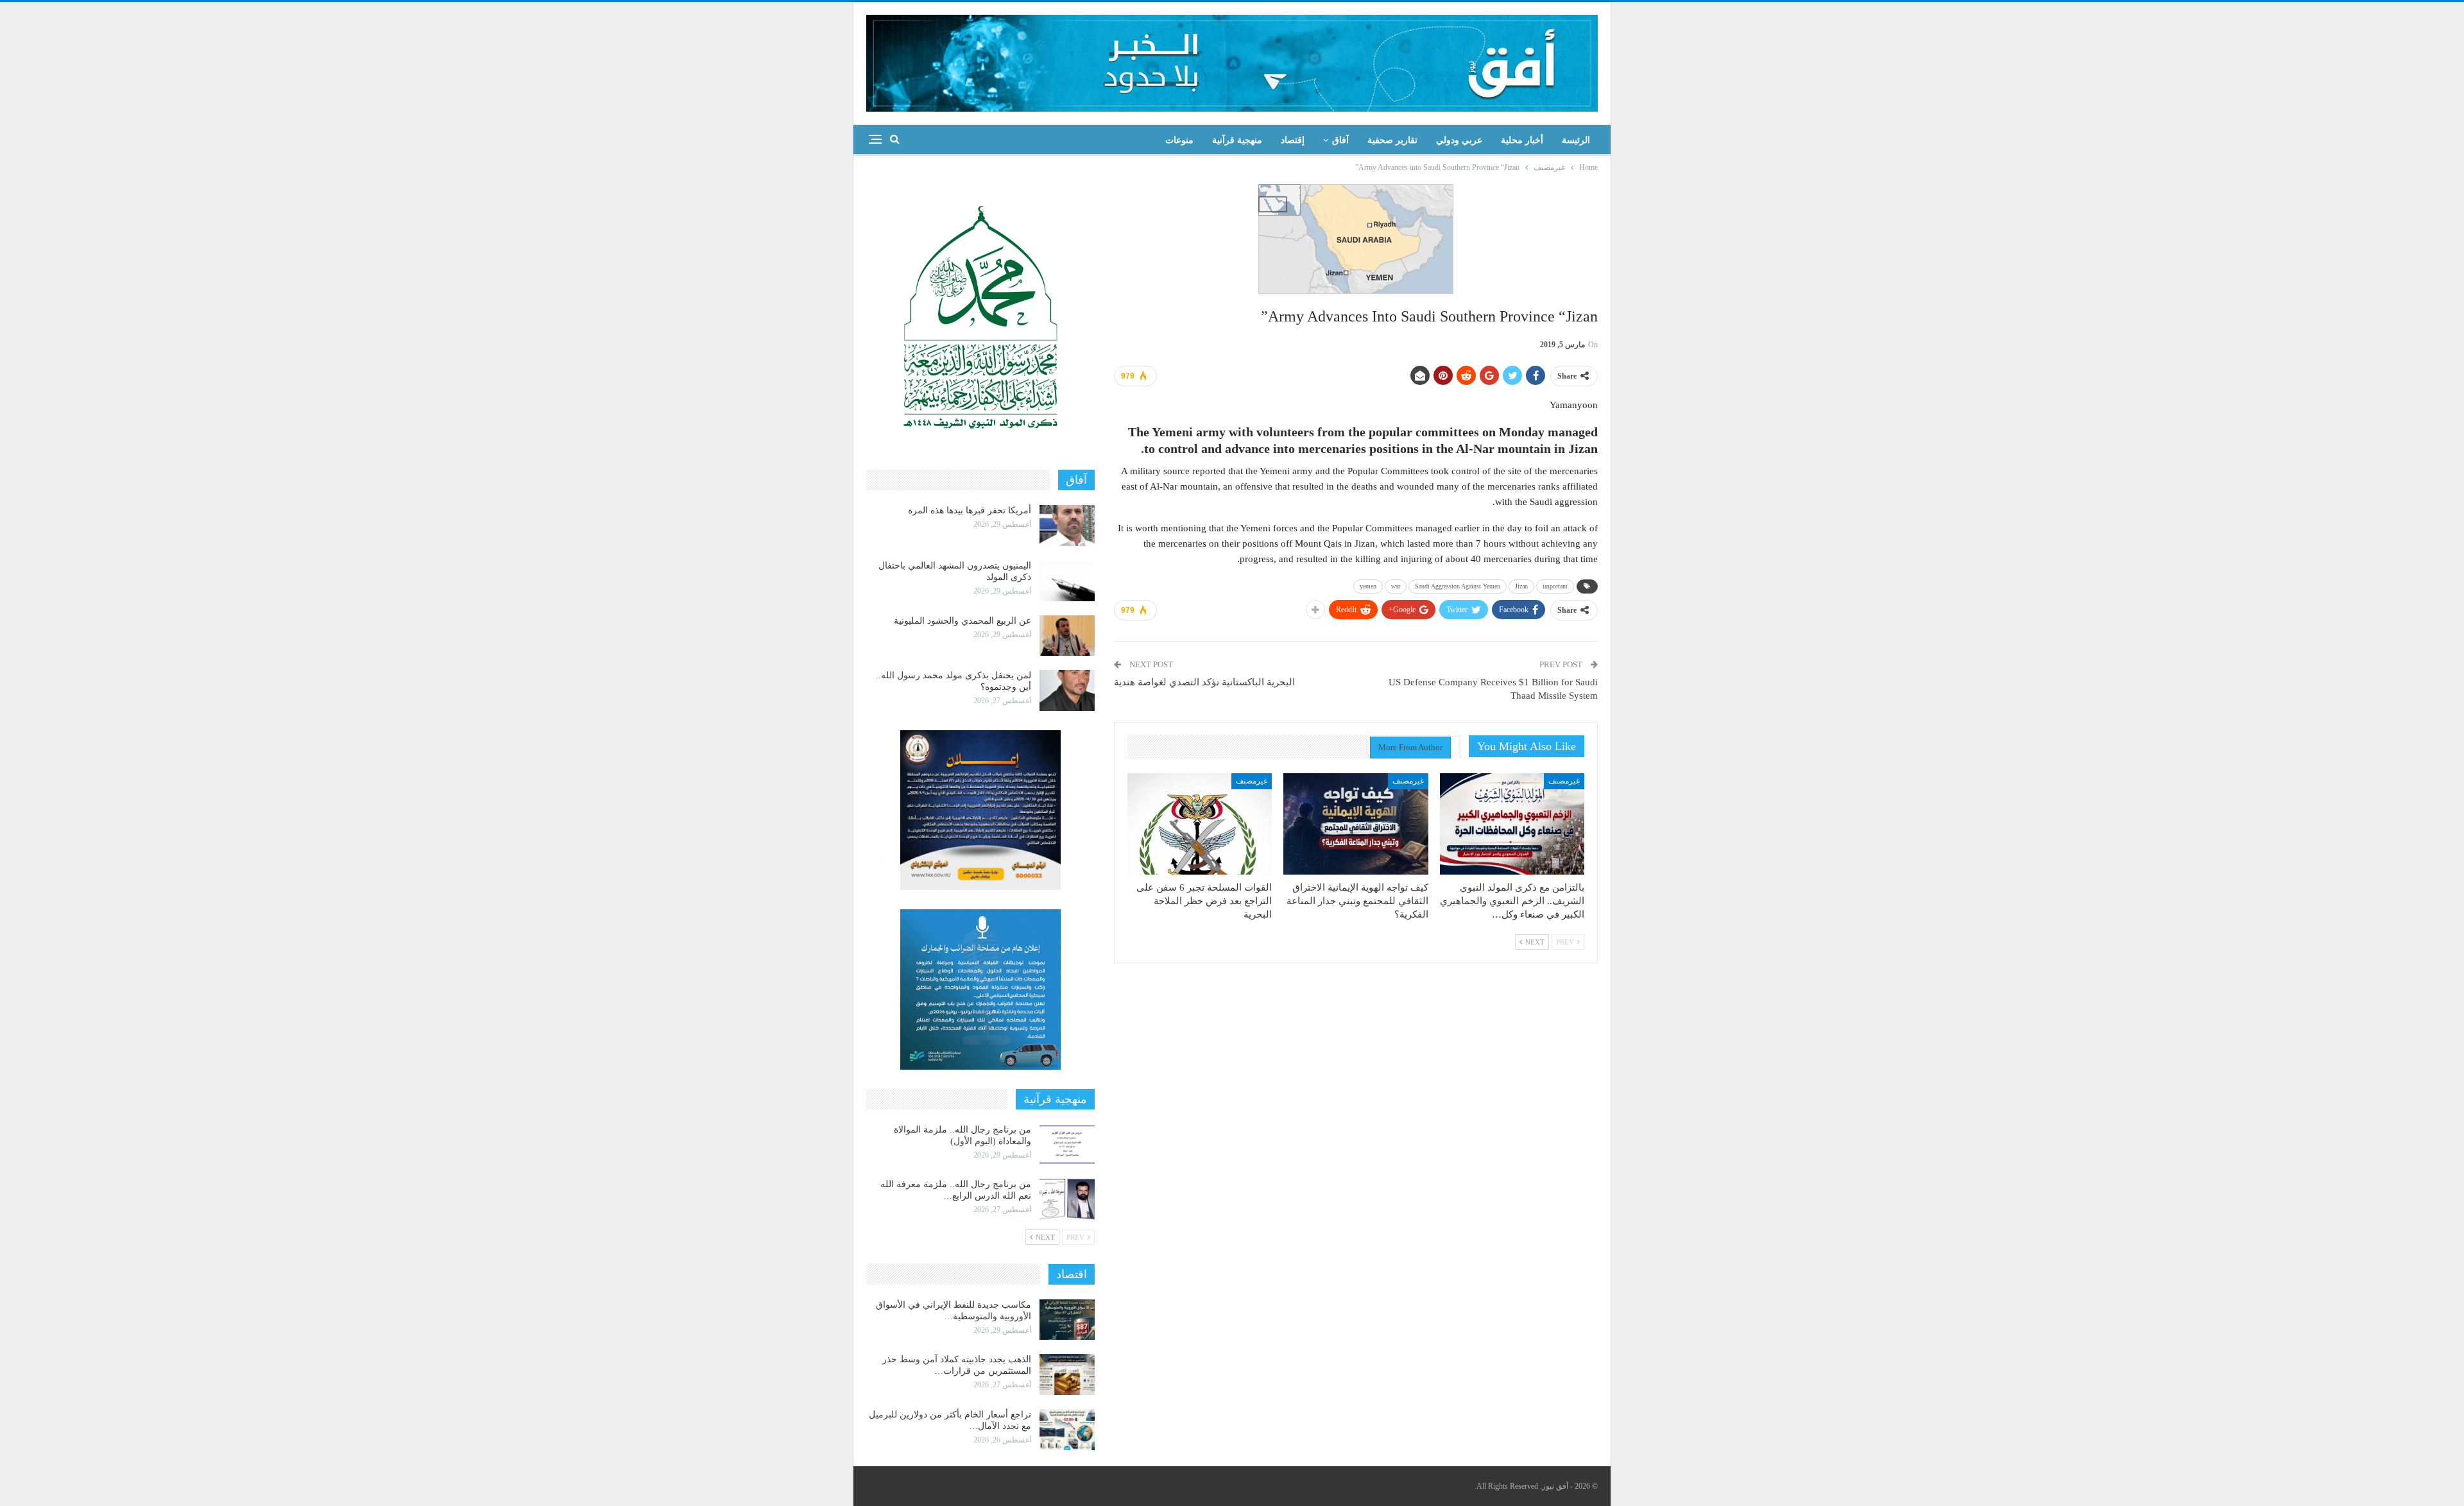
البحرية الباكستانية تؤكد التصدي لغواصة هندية (1204, 682)
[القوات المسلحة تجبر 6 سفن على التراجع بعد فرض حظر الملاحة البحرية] (1200, 824)
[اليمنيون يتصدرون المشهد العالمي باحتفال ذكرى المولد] (1067, 581)
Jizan (1521, 586)
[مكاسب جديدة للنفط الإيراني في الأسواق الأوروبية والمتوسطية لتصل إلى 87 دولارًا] (1067, 1320)
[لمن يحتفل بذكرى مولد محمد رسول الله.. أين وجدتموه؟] (1067, 690)
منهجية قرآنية (1237, 140)
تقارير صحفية (1392, 140)
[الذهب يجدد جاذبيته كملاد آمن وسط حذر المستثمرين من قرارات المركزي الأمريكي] (1067, 1374)
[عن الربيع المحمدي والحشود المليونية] (1067, 636)
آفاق (1340, 140)
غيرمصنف (1564, 781)
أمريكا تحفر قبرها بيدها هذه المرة (970, 510)
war (1396, 586)
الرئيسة (1576, 140)
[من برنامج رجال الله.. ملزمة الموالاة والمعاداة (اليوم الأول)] (1067, 1145)
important (1555, 586)
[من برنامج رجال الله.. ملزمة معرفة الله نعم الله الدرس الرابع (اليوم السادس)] (1067, 1199)
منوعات (1179, 140)
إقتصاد (1293, 140)
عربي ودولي (1459, 140)
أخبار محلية (1522, 140)
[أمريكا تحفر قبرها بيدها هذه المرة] (1067, 526)
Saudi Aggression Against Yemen (1458, 586)
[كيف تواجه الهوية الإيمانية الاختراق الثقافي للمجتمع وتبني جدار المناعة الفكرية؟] (1356, 824)
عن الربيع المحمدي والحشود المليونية (963, 621)
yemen (1368, 586)
